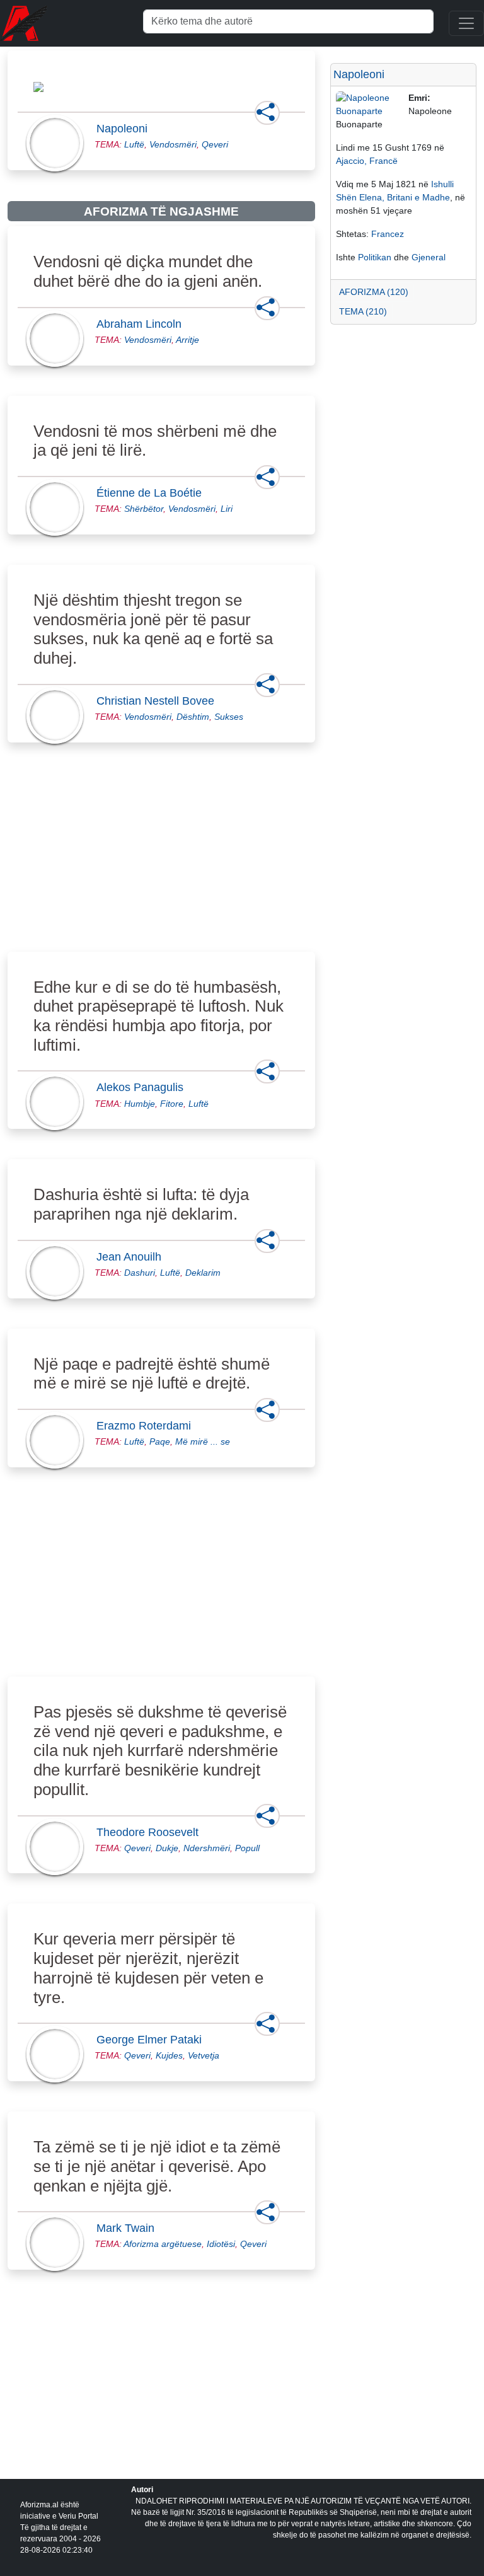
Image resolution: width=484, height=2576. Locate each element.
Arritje (187, 340)
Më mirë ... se (203, 1441)
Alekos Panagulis (144, 1087)
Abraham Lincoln (143, 324)
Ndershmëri (207, 1848)
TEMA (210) (363, 311)
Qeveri (215, 144)
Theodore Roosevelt (151, 1832)
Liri (227, 509)
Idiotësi (221, 2244)
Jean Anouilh (133, 1257)
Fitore (172, 1104)
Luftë (134, 144)
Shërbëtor (144, 509)
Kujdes (169, 2055)
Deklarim (203, 1273)
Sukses (229, 717)
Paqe (160, 1441)
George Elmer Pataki (153, 2040)
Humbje (140, 1104)
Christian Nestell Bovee (159, 701)
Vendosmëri (173, 144)
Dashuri (140, 1273)
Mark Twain (129, 2228)
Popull (247, 1848)
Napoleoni (126, 129)
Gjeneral (429, 257)
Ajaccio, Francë (367, 161)
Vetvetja (204, 2055)
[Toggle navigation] (466, 23)
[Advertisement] (161, 862)
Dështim (193, 717)
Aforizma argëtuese (163, 2244)
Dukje (167, 1848)
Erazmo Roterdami (147, 1426)
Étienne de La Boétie (153, 493)
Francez (388, 234)
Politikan (375, 257)
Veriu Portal (78, 2516)
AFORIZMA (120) (374, 292)
